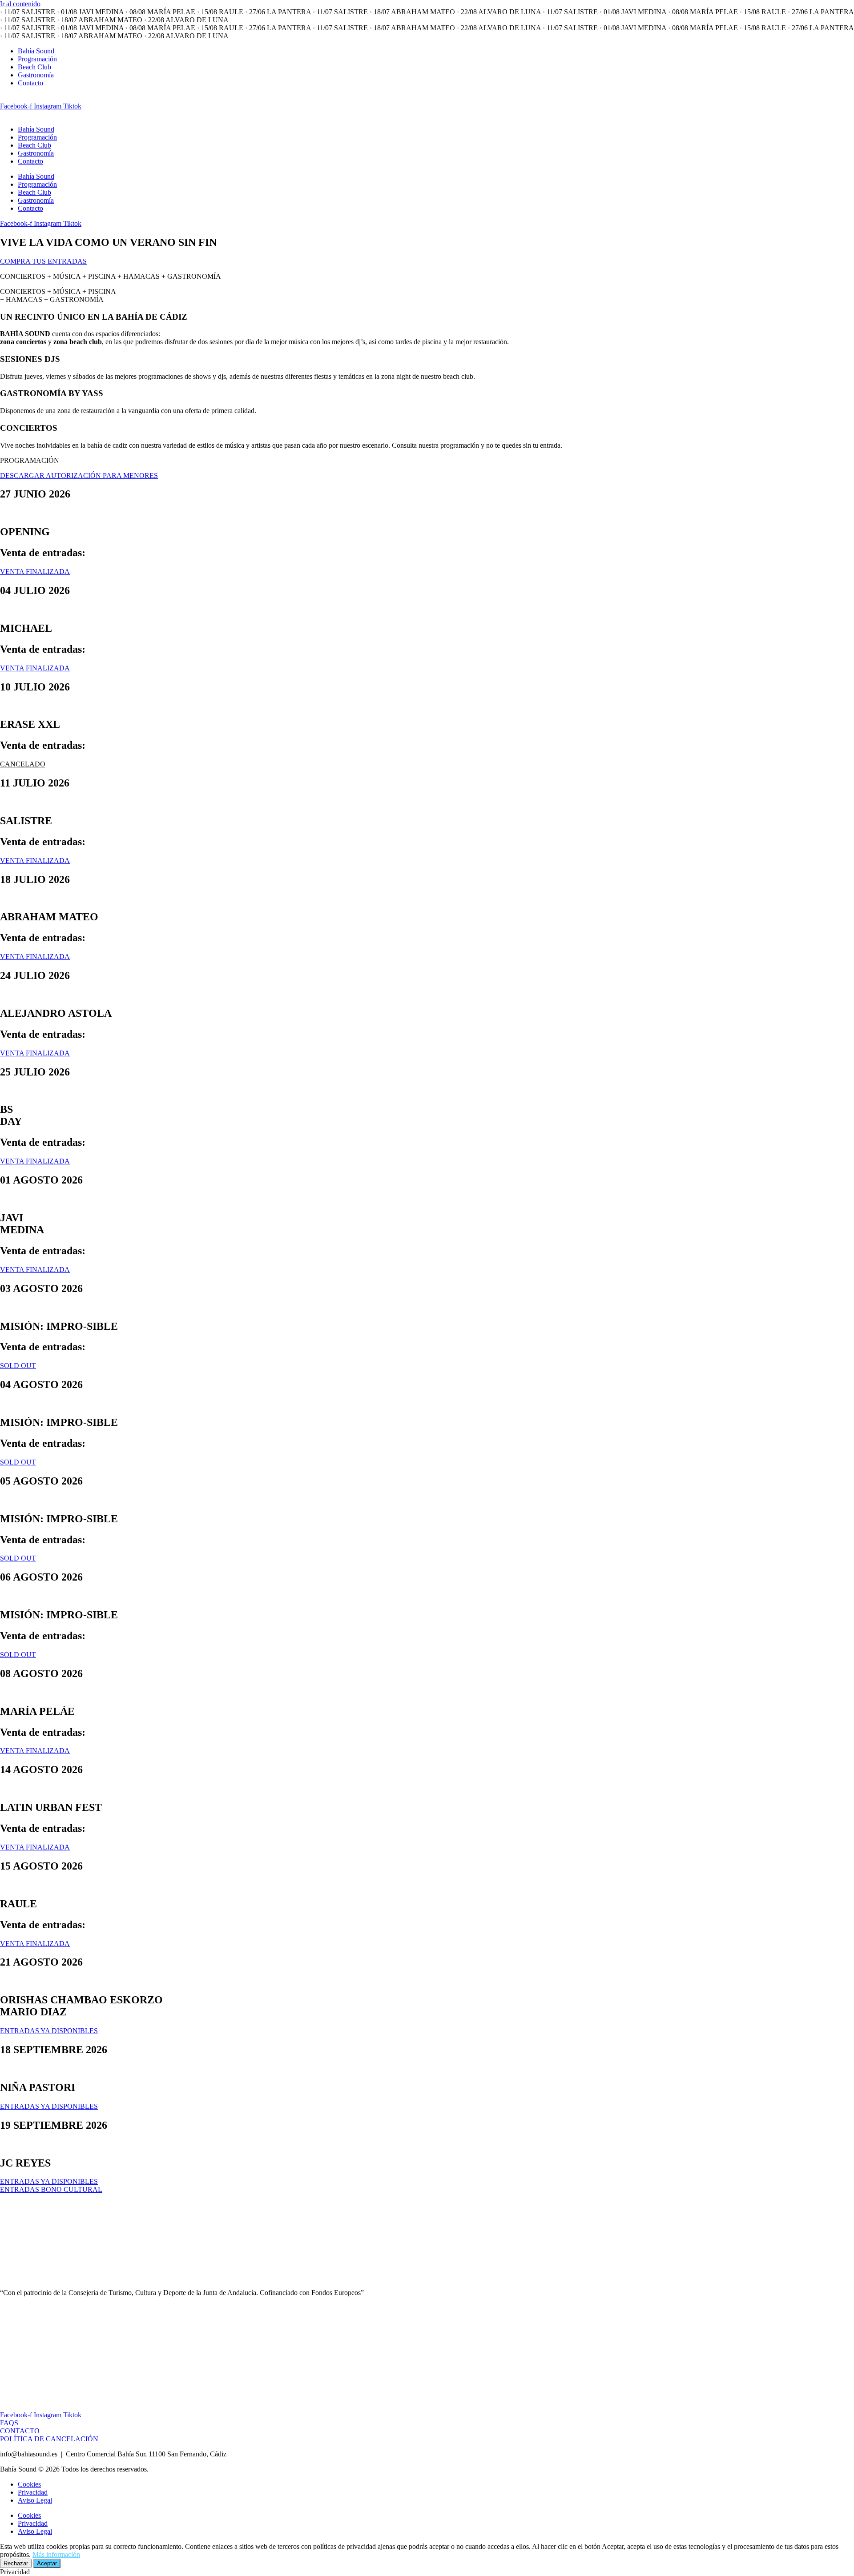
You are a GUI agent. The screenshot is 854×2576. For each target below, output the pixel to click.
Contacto (30, 83)
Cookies (29, 2484)
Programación (37, 59)
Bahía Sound (36, 51)
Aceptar (47, 2563)
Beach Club (34, 67)
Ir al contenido (20, 4)
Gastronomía (36, 75)
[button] (23, 764)
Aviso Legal (35, 2500)
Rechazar (16, 2563)
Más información (56, 2554)
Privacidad (33, 2492)
